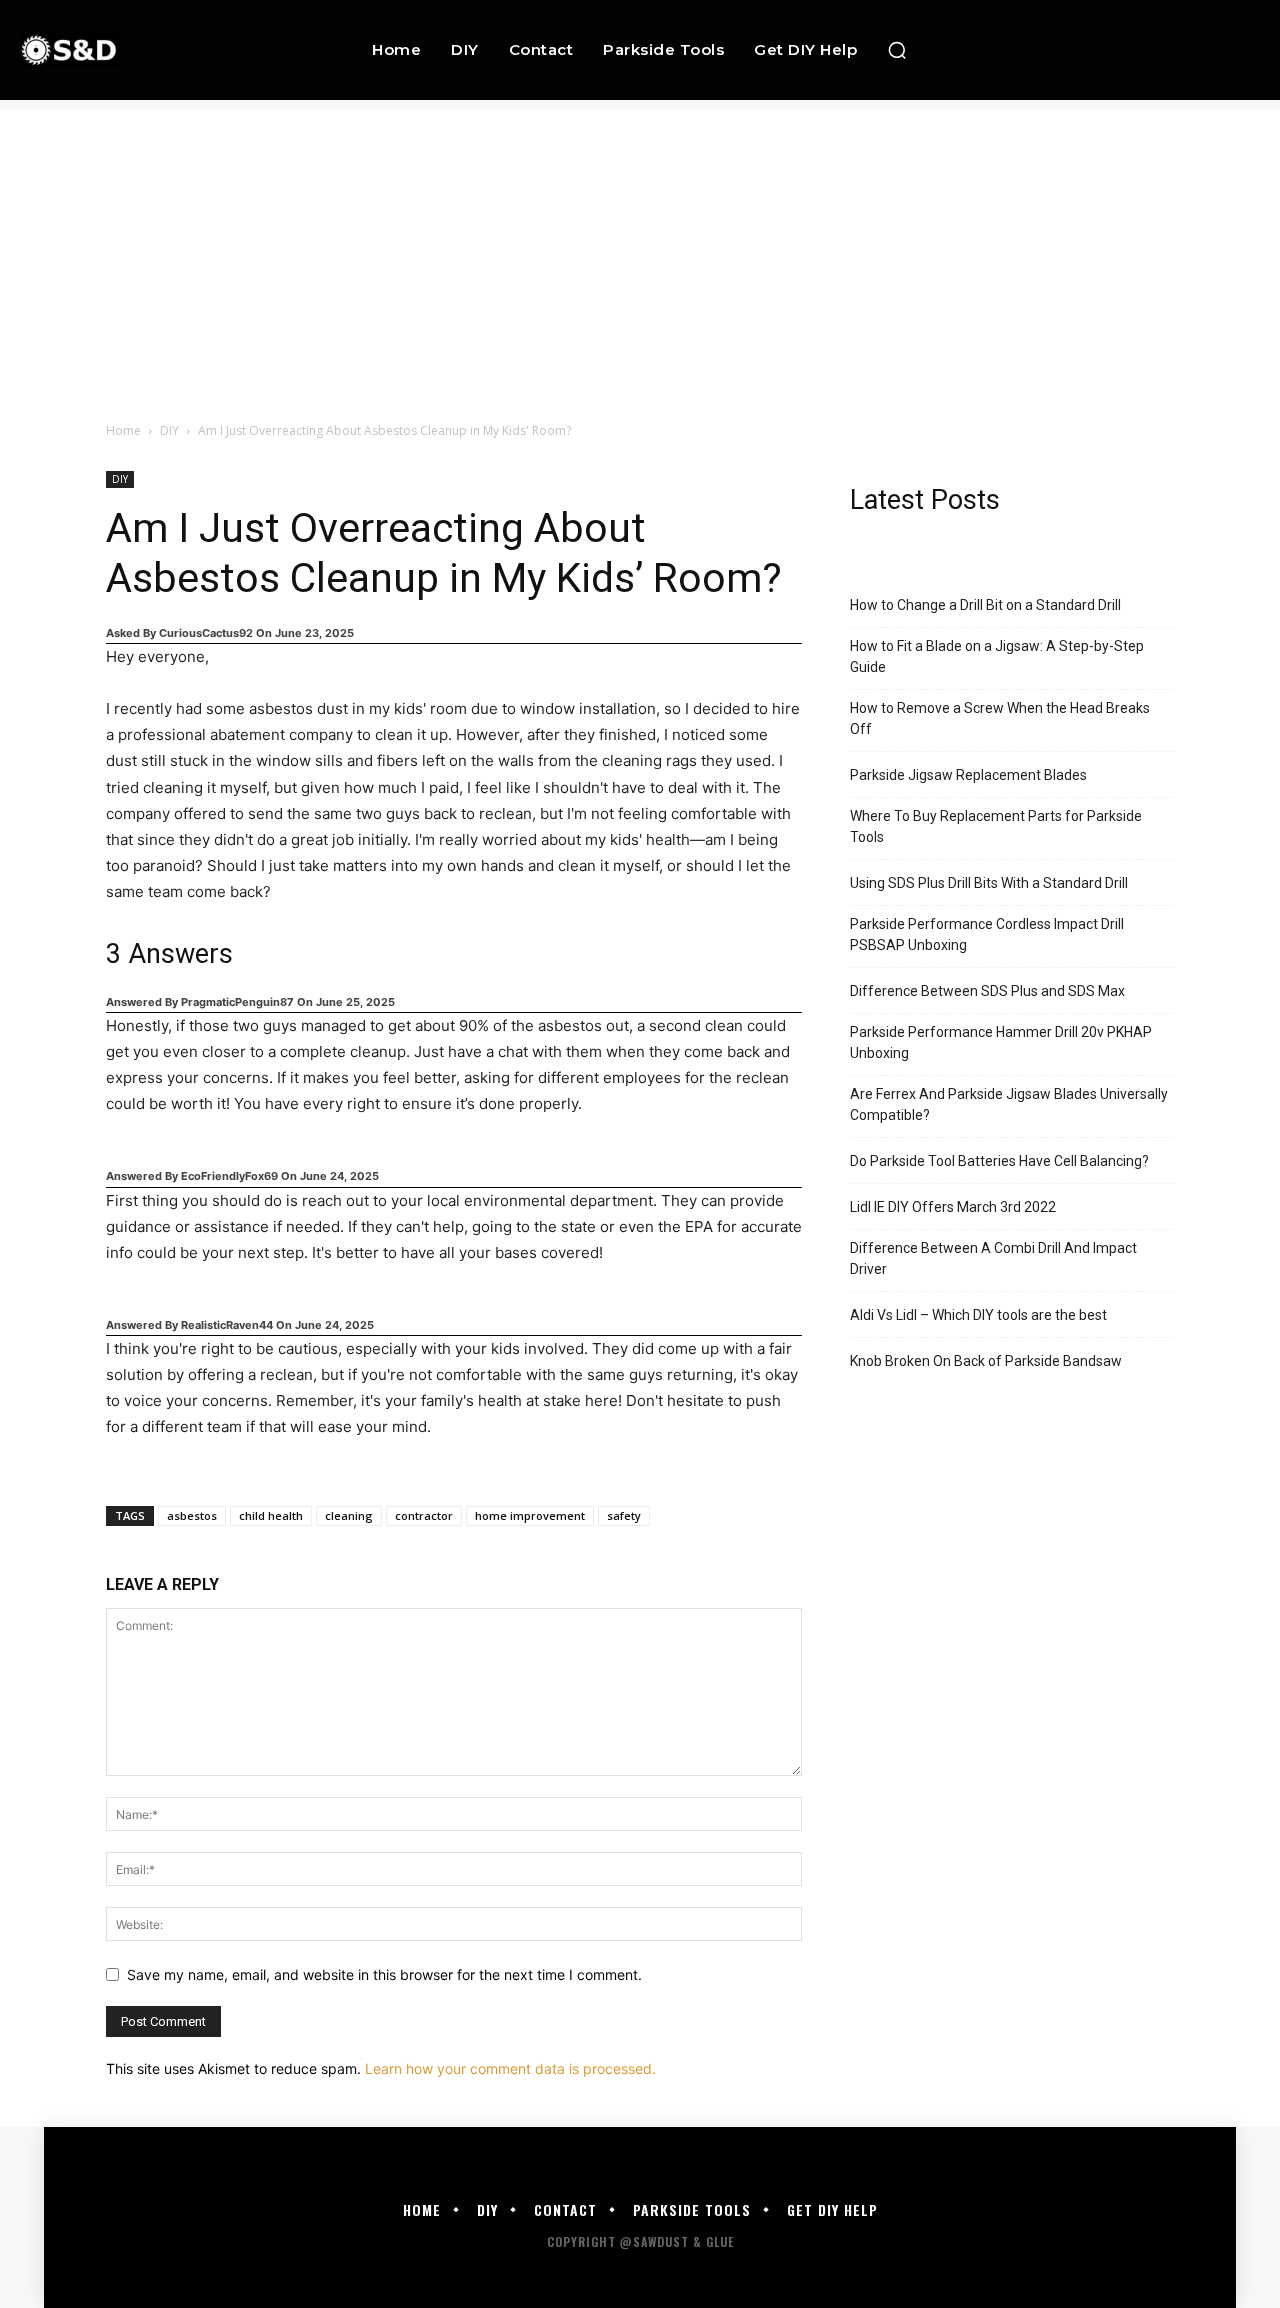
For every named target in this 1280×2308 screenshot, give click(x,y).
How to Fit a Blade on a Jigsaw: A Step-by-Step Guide (997, 656)
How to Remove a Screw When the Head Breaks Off (1000, 718)
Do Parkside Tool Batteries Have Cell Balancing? (999, 1161)
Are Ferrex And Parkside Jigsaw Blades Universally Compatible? (1009, 1104)
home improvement (530, 1515)
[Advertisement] (640, 250)
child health (271, 1515)
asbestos (192, 1515)
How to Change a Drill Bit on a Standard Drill (985, 605)
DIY (169, 430)
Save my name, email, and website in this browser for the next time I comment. (384, 1974)
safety (624, 1515)
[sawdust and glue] (131, 49)
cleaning (349, 1515)
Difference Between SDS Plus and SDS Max (987, 991)
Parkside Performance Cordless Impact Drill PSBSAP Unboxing (987, 934)
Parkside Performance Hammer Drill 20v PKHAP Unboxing (1001, 1042)
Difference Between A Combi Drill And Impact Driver (993, 1258)
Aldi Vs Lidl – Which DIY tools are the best (978, 1315)
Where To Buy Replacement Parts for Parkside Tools (996, 826)
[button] (897, 50)
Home (123, 430)
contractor (424, 1515)
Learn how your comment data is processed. (510, 2068)
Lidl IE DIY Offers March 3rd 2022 (953, 1207)
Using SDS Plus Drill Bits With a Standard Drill (989, 883)
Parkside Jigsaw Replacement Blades (968, 775)
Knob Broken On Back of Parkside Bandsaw (986, 1361)
